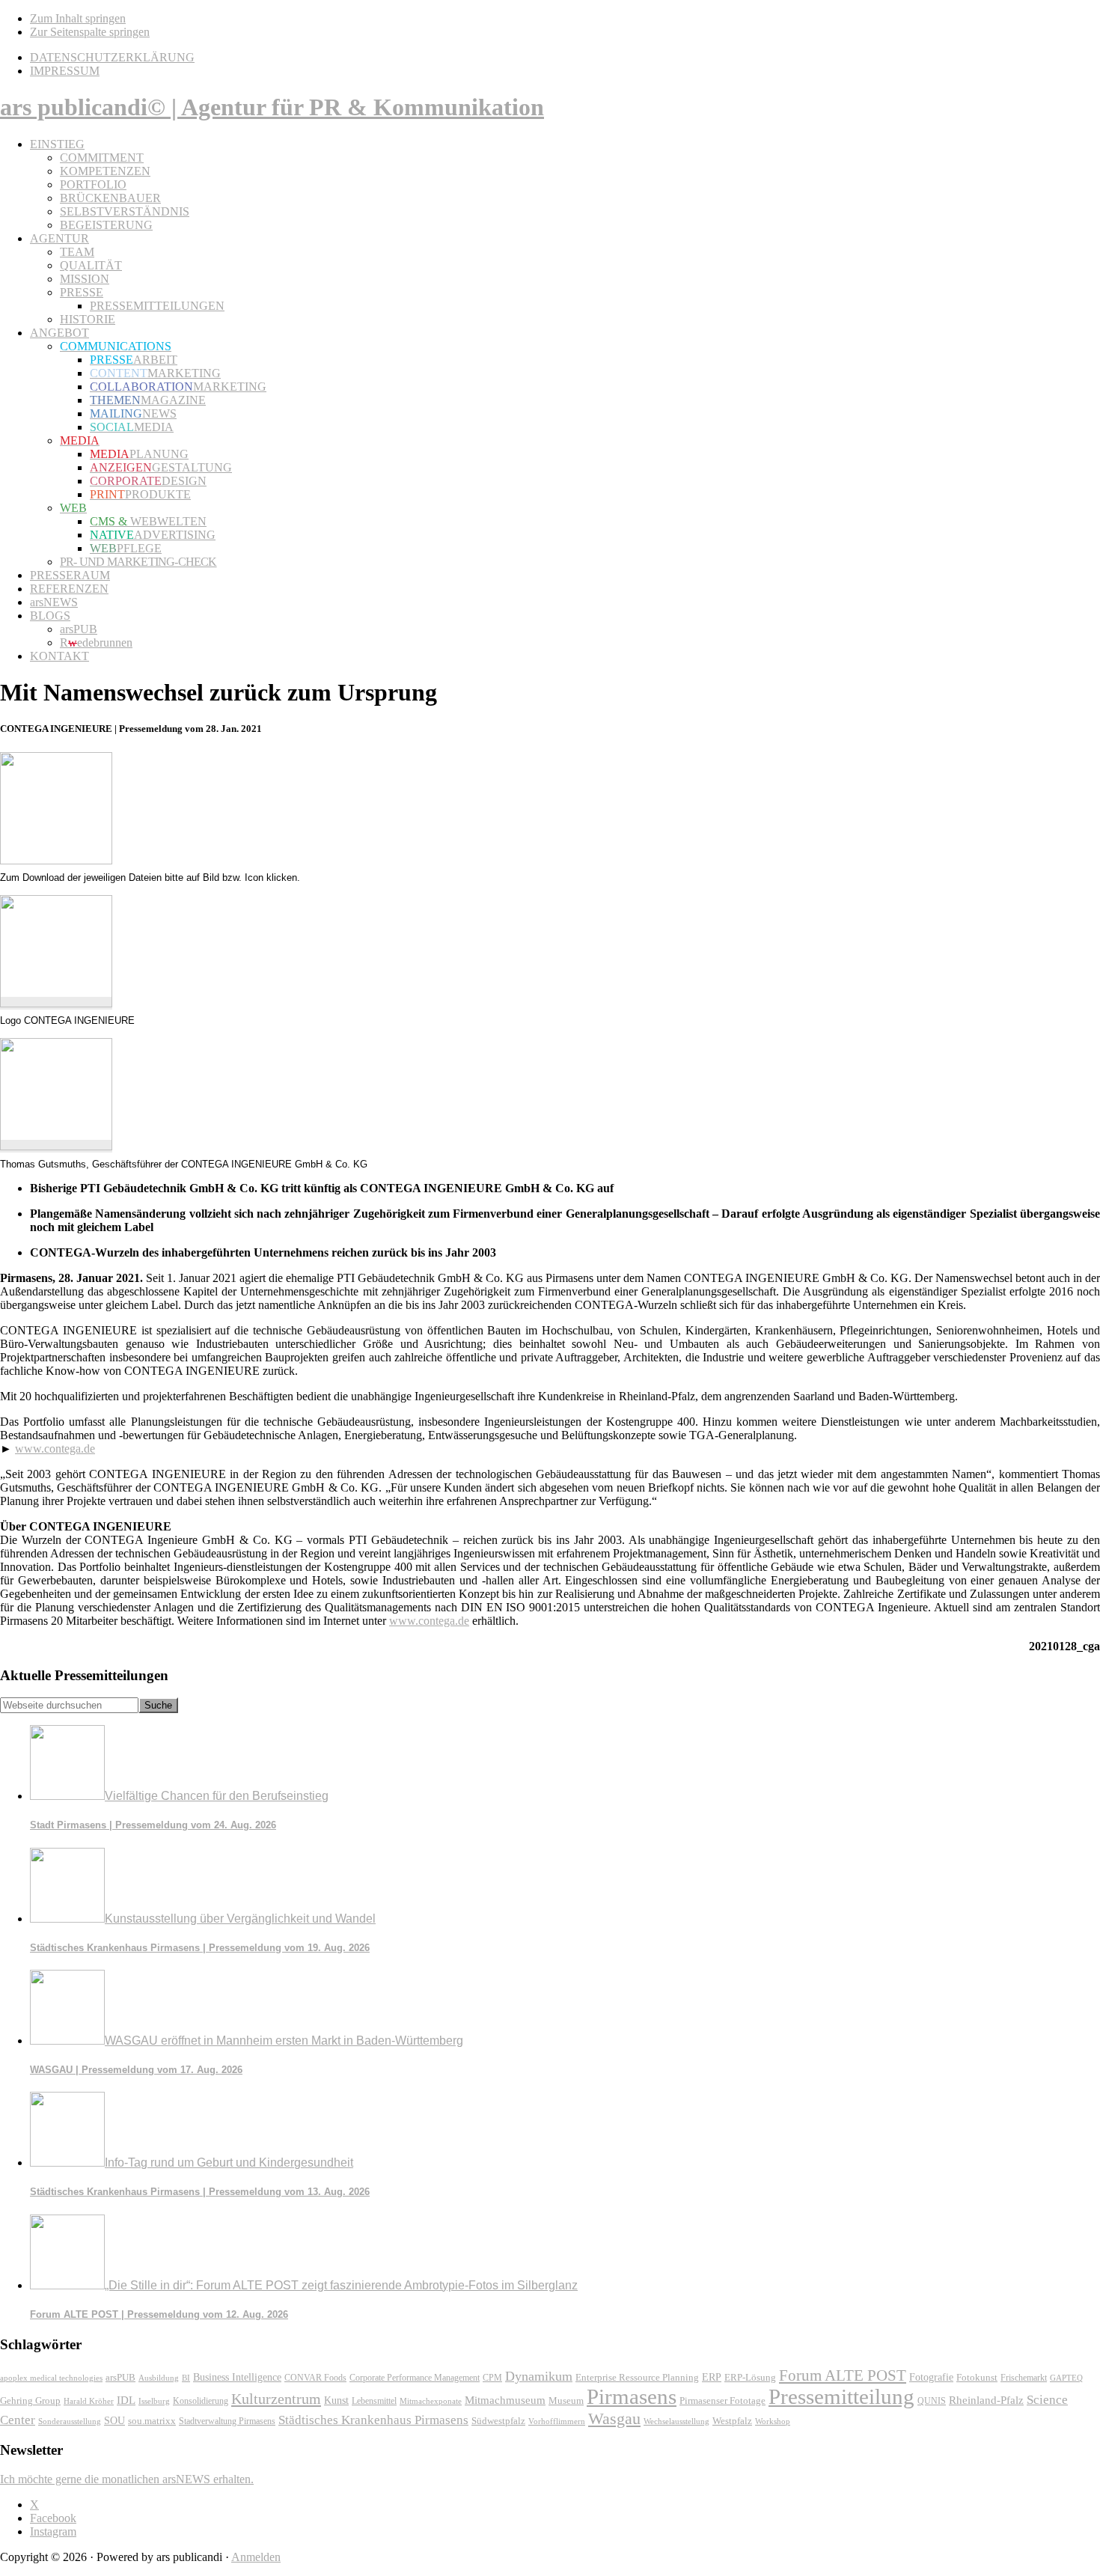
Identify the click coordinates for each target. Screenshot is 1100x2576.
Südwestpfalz (498, 2421)
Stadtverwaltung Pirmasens (227, 2421)
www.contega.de (55, 1449)
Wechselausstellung (676, 2421)
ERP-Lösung (750, 2377)
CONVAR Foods (315, 2378)
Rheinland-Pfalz (986, 2400)
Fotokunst (977, 2377)
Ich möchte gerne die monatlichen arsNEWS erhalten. (127, 2479)
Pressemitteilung (841, 2396)
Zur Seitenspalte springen (90, 32)
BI (186, 2378)
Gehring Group (30, 2401)
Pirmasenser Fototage (722, 2400)
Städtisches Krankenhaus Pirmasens (373, 2420)
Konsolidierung (201, 2401)
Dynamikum (539, 2376)
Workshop (773, 2421)
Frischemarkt (1024, 2378)
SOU (114, 2421)
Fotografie (931, 2377)
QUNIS (932, 2401)
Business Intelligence (237, 2377)
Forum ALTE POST (843, 2375)
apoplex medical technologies (51, 2378)
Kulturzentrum (276, 2399)
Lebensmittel (374, 2401)
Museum (566, 2400)
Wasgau (614, 2418)
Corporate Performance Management (415, 2378)
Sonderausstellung (70, 2421)
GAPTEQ (1066, 2378)
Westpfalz (732, 2421)
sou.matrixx (152, 2421)
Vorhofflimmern (557, 2421)
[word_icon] (56, 860)
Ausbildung (159, 2378)
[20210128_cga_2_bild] (56, 1003)
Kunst (336, 2400)
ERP (712, 2377)
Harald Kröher (89, 2401)
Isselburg (154, 2401)
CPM (492, 2378)
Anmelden (256, 2557)
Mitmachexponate (431, 2401)
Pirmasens (632, 2396)
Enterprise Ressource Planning (637, 2378)
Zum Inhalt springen (78, 18)
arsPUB (120, 2377)
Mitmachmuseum (505, 2400)
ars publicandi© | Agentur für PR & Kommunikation (272, 107)
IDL (126, 2400)
